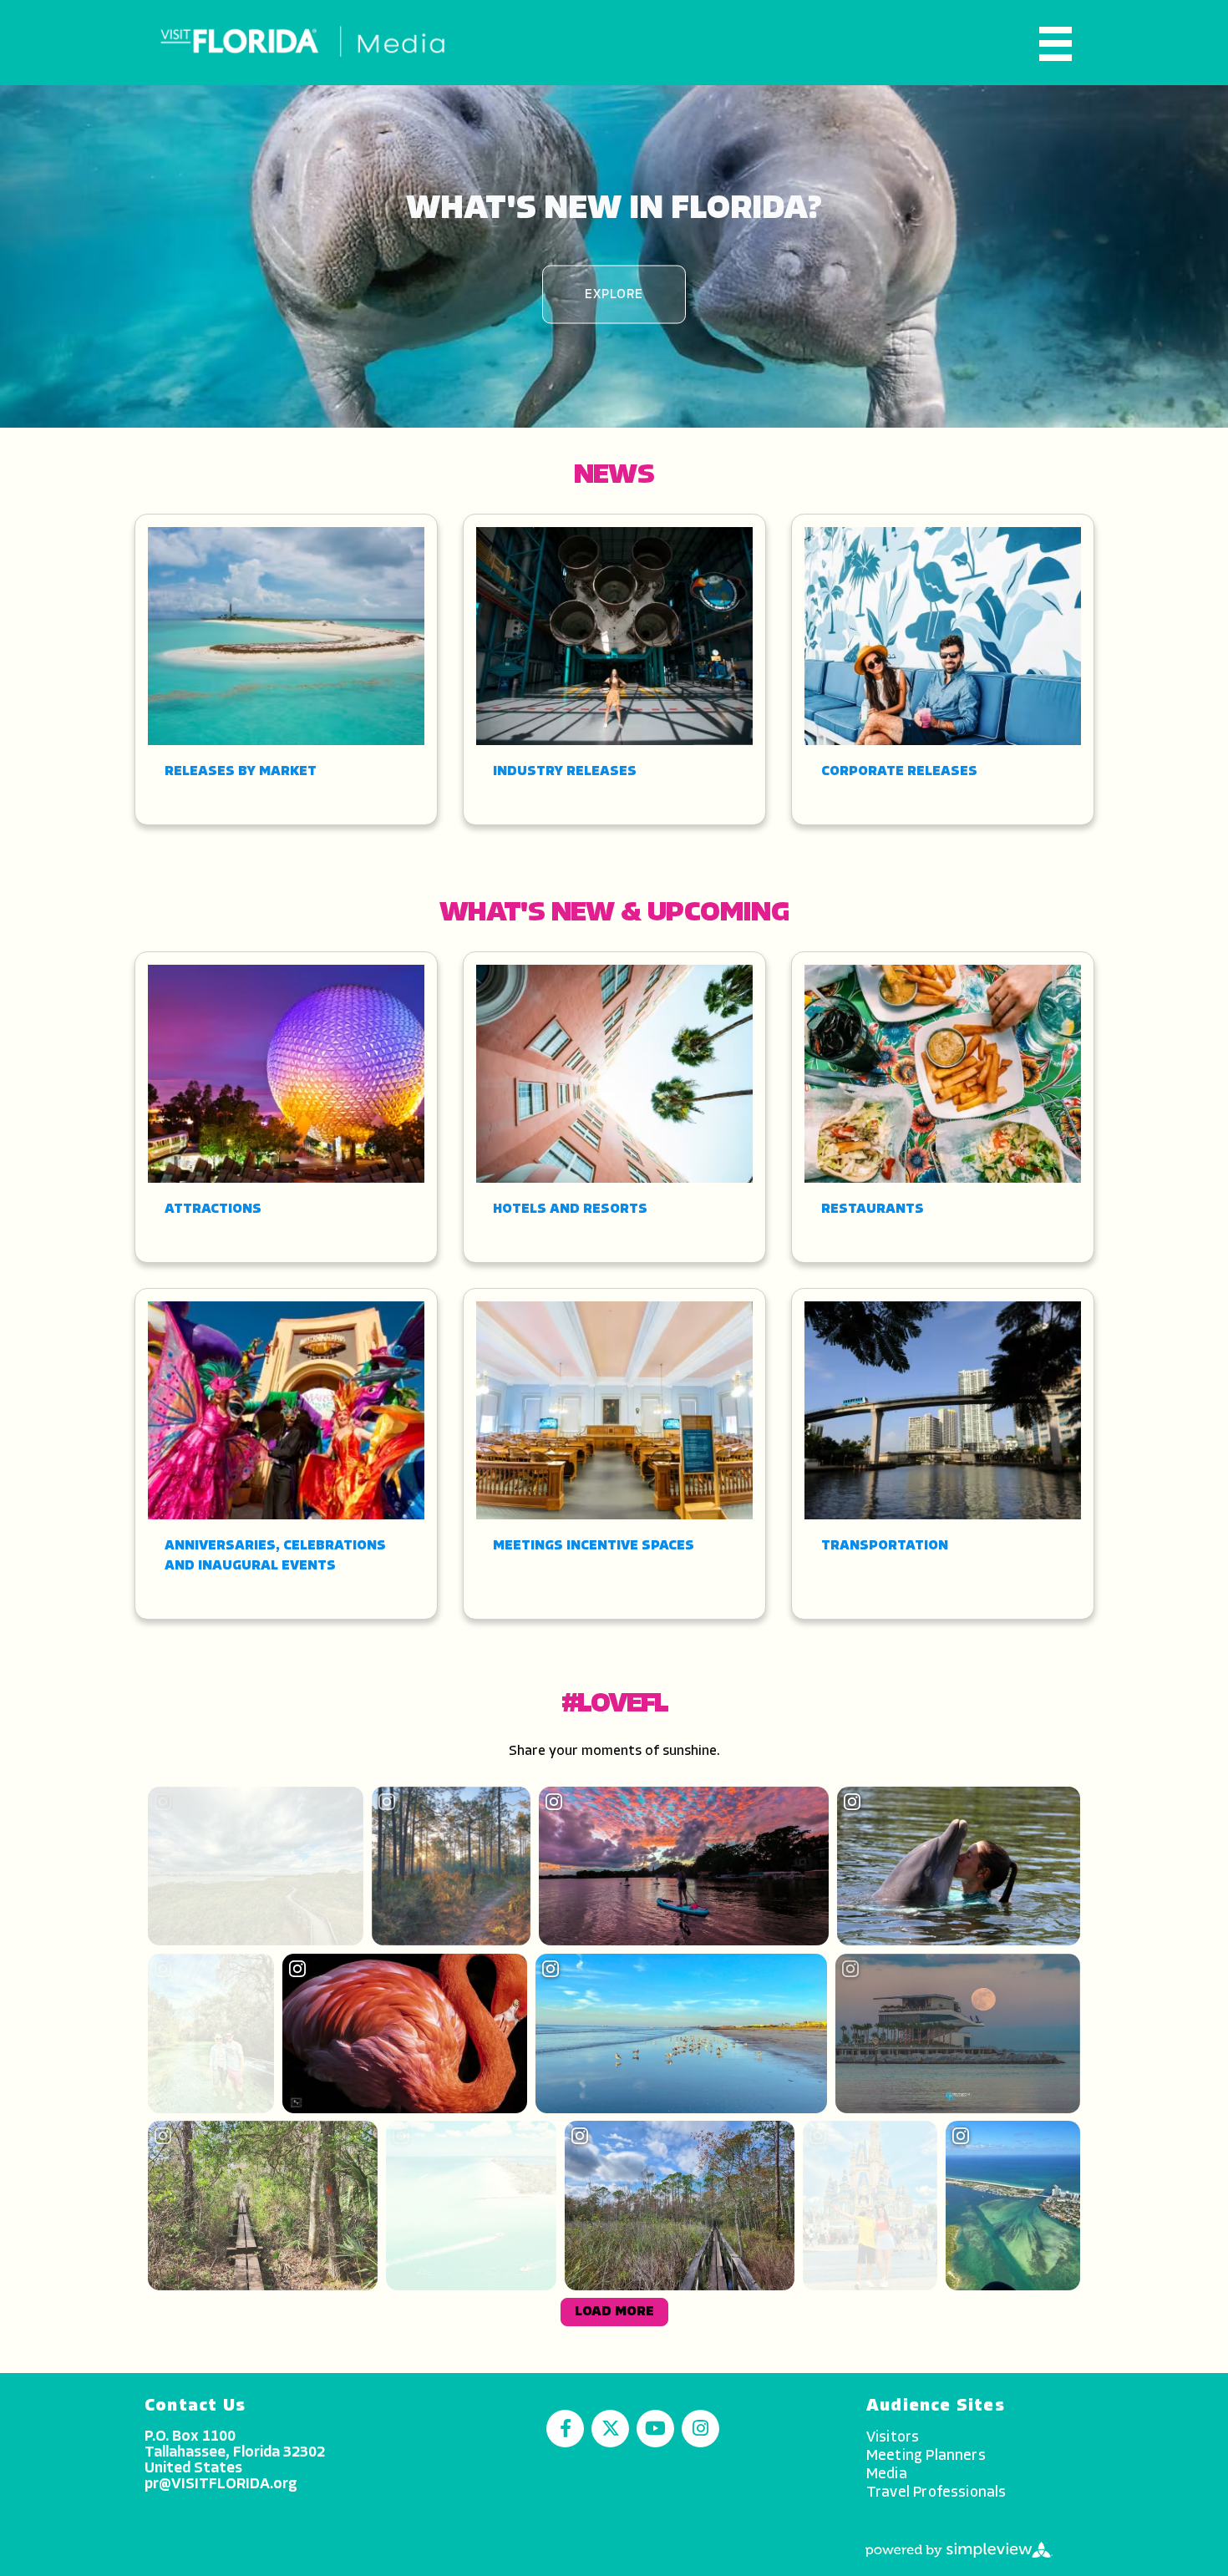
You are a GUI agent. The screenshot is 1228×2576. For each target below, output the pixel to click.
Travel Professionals (936, 2493)
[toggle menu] (1055, 44)
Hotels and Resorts (570, 1209)
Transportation (885, 1546)
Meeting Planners (926, 2456)
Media (887, 2475)
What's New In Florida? (614, 209)
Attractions (213, 1209)
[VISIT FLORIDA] (303, 42)
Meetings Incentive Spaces (594, 1546)
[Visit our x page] (610, 2429)
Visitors (893, 2438)
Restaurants (873, 1209)
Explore (614, 294)
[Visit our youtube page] (655, 2429)
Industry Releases (565, 772)
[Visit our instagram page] (700, 2429)
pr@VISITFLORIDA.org (221, 2485)
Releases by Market (241, 772)
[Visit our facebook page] (565, 2429)
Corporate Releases (899, 772)
